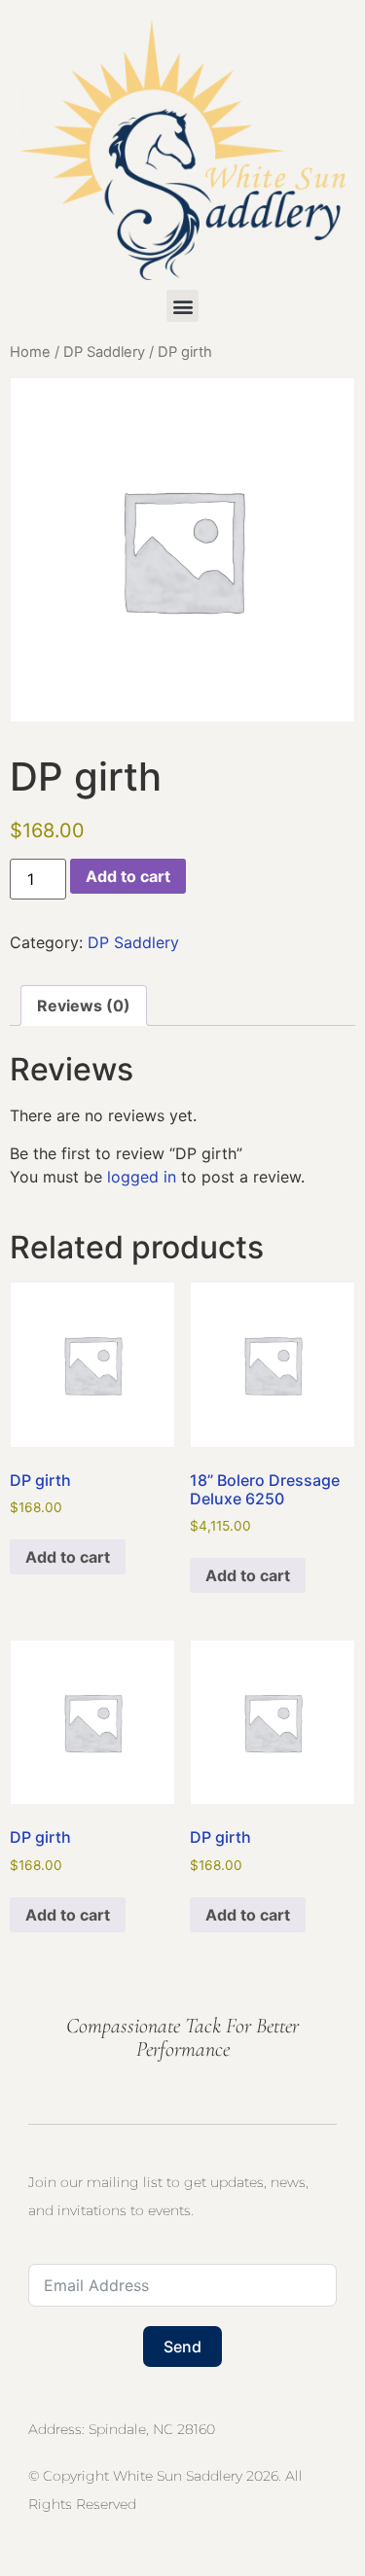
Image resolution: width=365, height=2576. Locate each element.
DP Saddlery (104, 352)
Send (182, 2347)
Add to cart (128, 876)
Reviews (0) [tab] (84, 1006)
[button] (182, 306)
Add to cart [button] (68, 1557)
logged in (142, 1177)
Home (30, 352)
